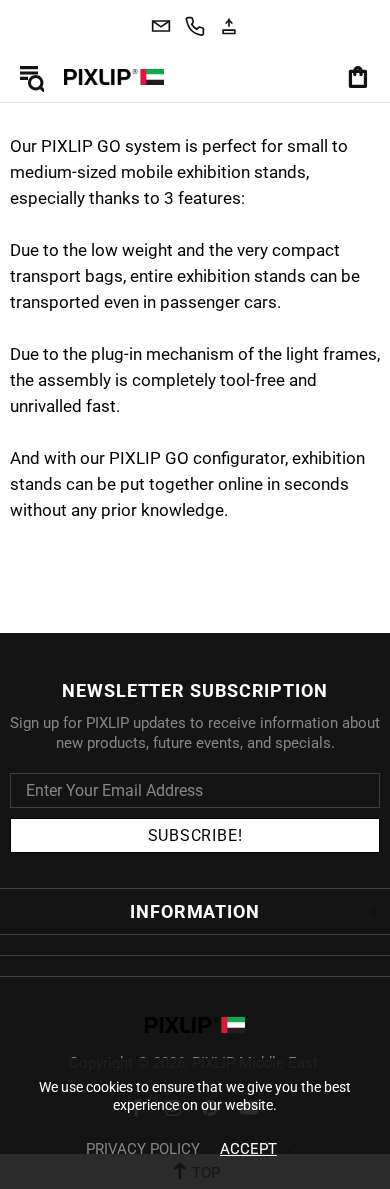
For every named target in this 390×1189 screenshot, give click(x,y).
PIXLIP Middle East (114, 77)
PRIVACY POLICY (143, 1149)
